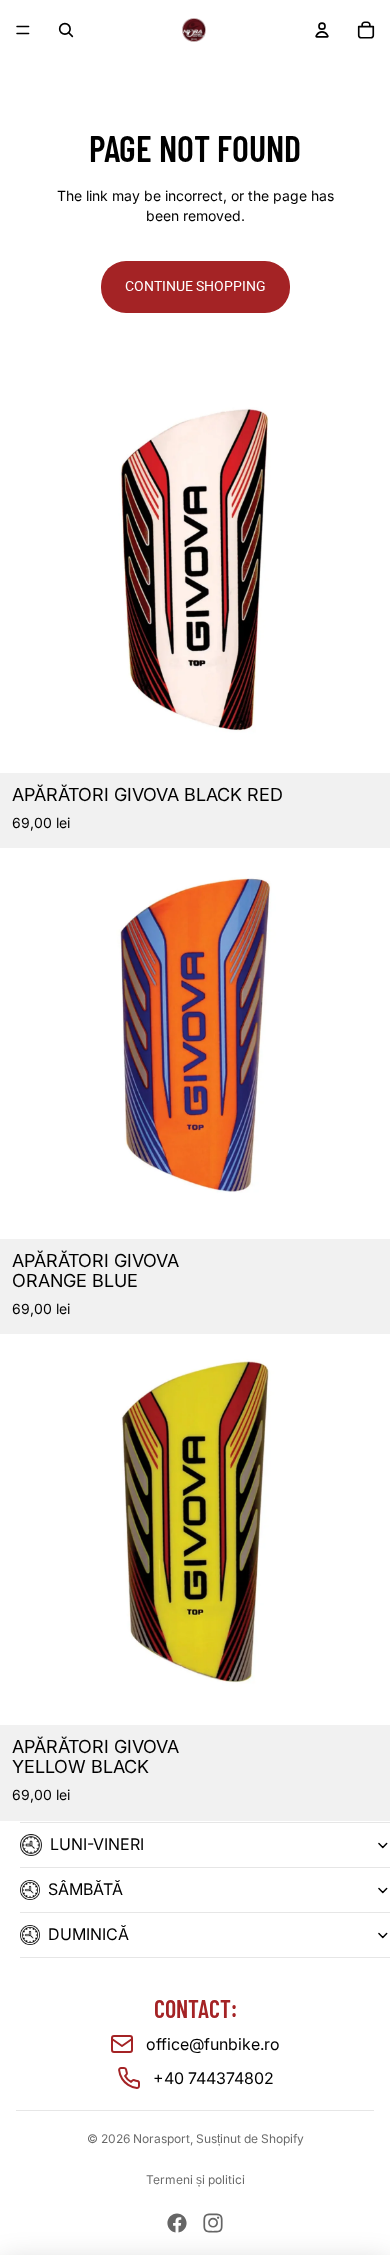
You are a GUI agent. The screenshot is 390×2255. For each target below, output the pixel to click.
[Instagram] (213, 2223)
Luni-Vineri (97, 1844)
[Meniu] (23, 30)
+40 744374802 (213, 2078)
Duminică (88, 1934)
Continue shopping (195, 286)
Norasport (161, 2138)
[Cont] (322, 30)
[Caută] (66, 30)
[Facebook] (177, 2223)
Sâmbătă (85, 1889)
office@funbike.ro (213, 2044)
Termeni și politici (195, 2179)
